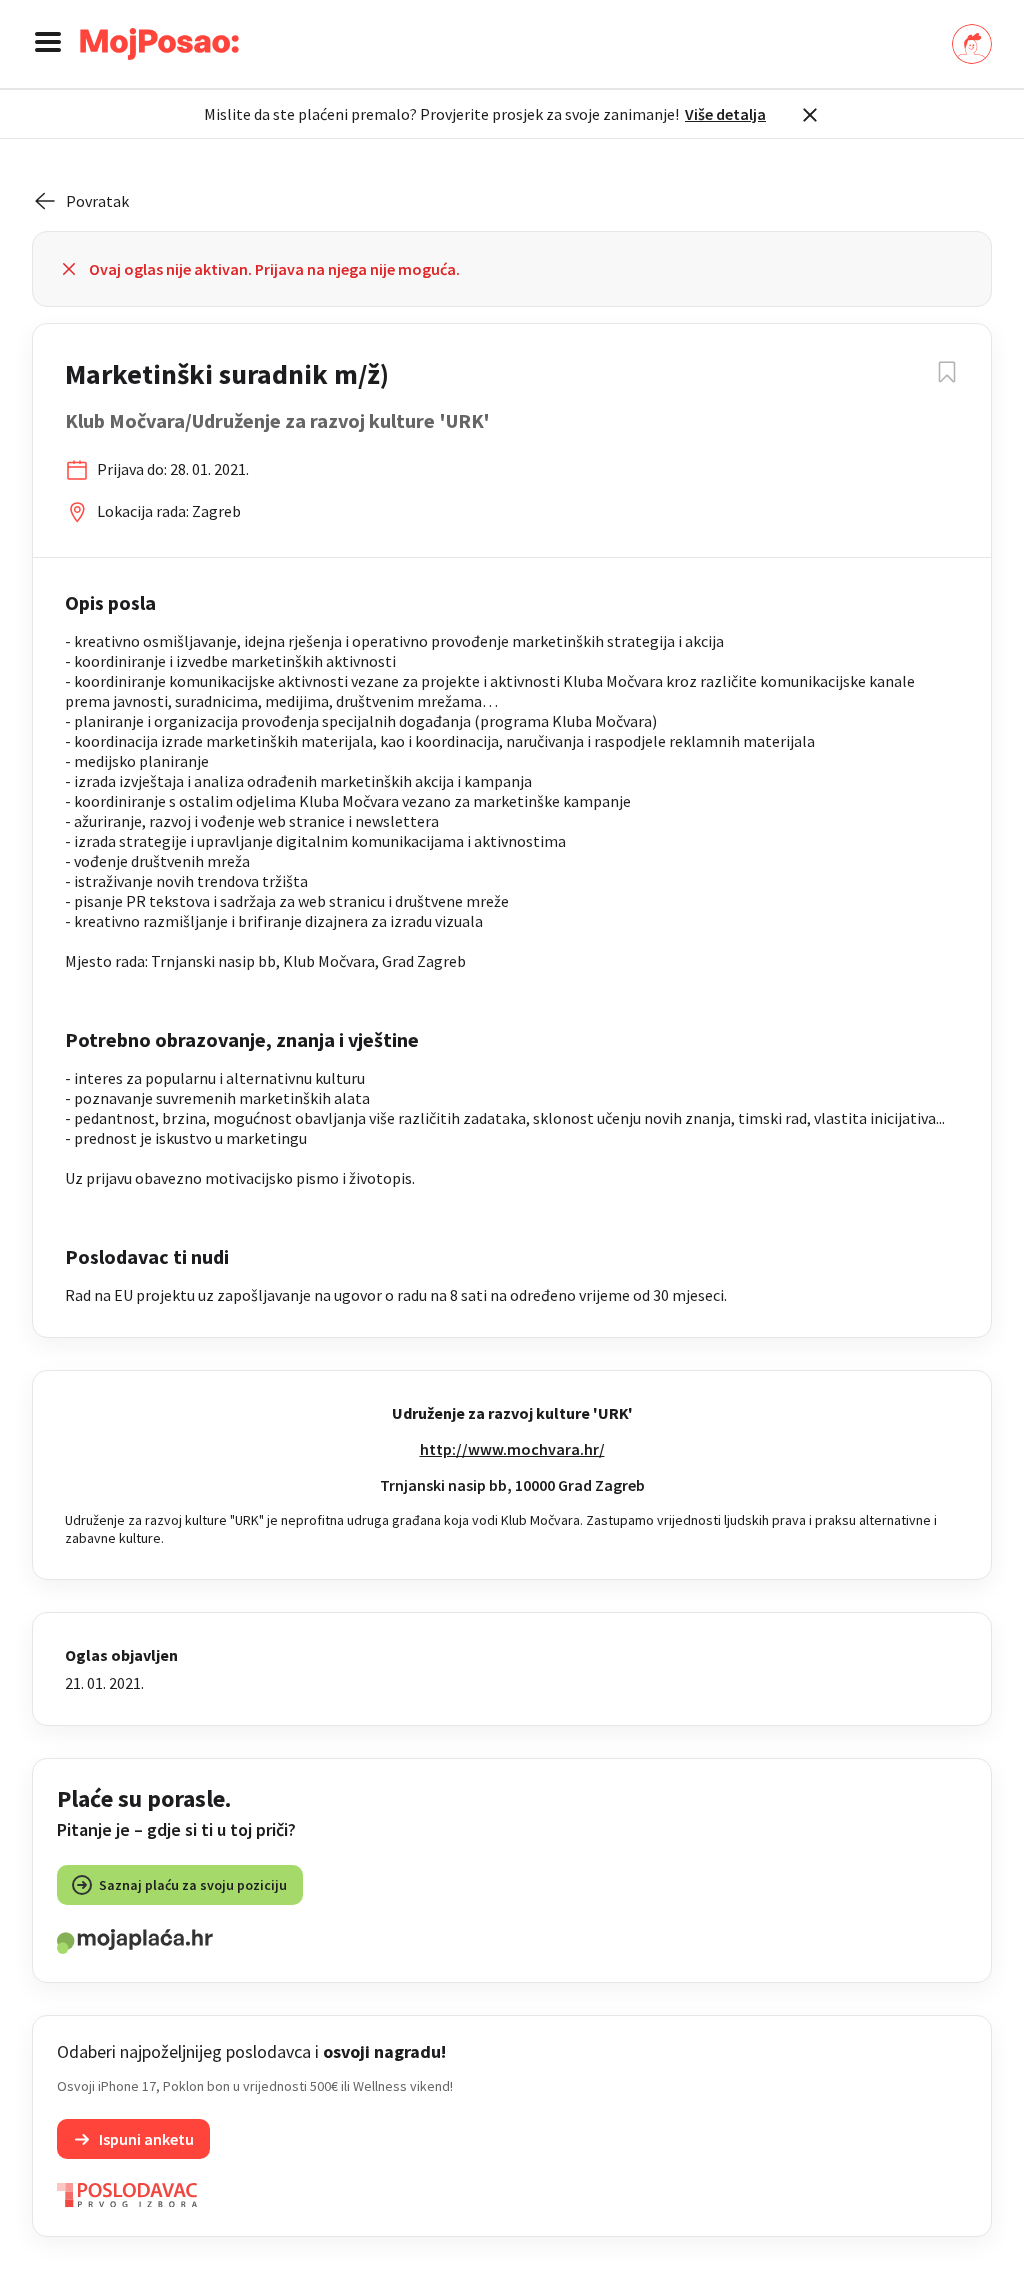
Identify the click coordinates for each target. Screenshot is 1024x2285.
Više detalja (725, 114)
